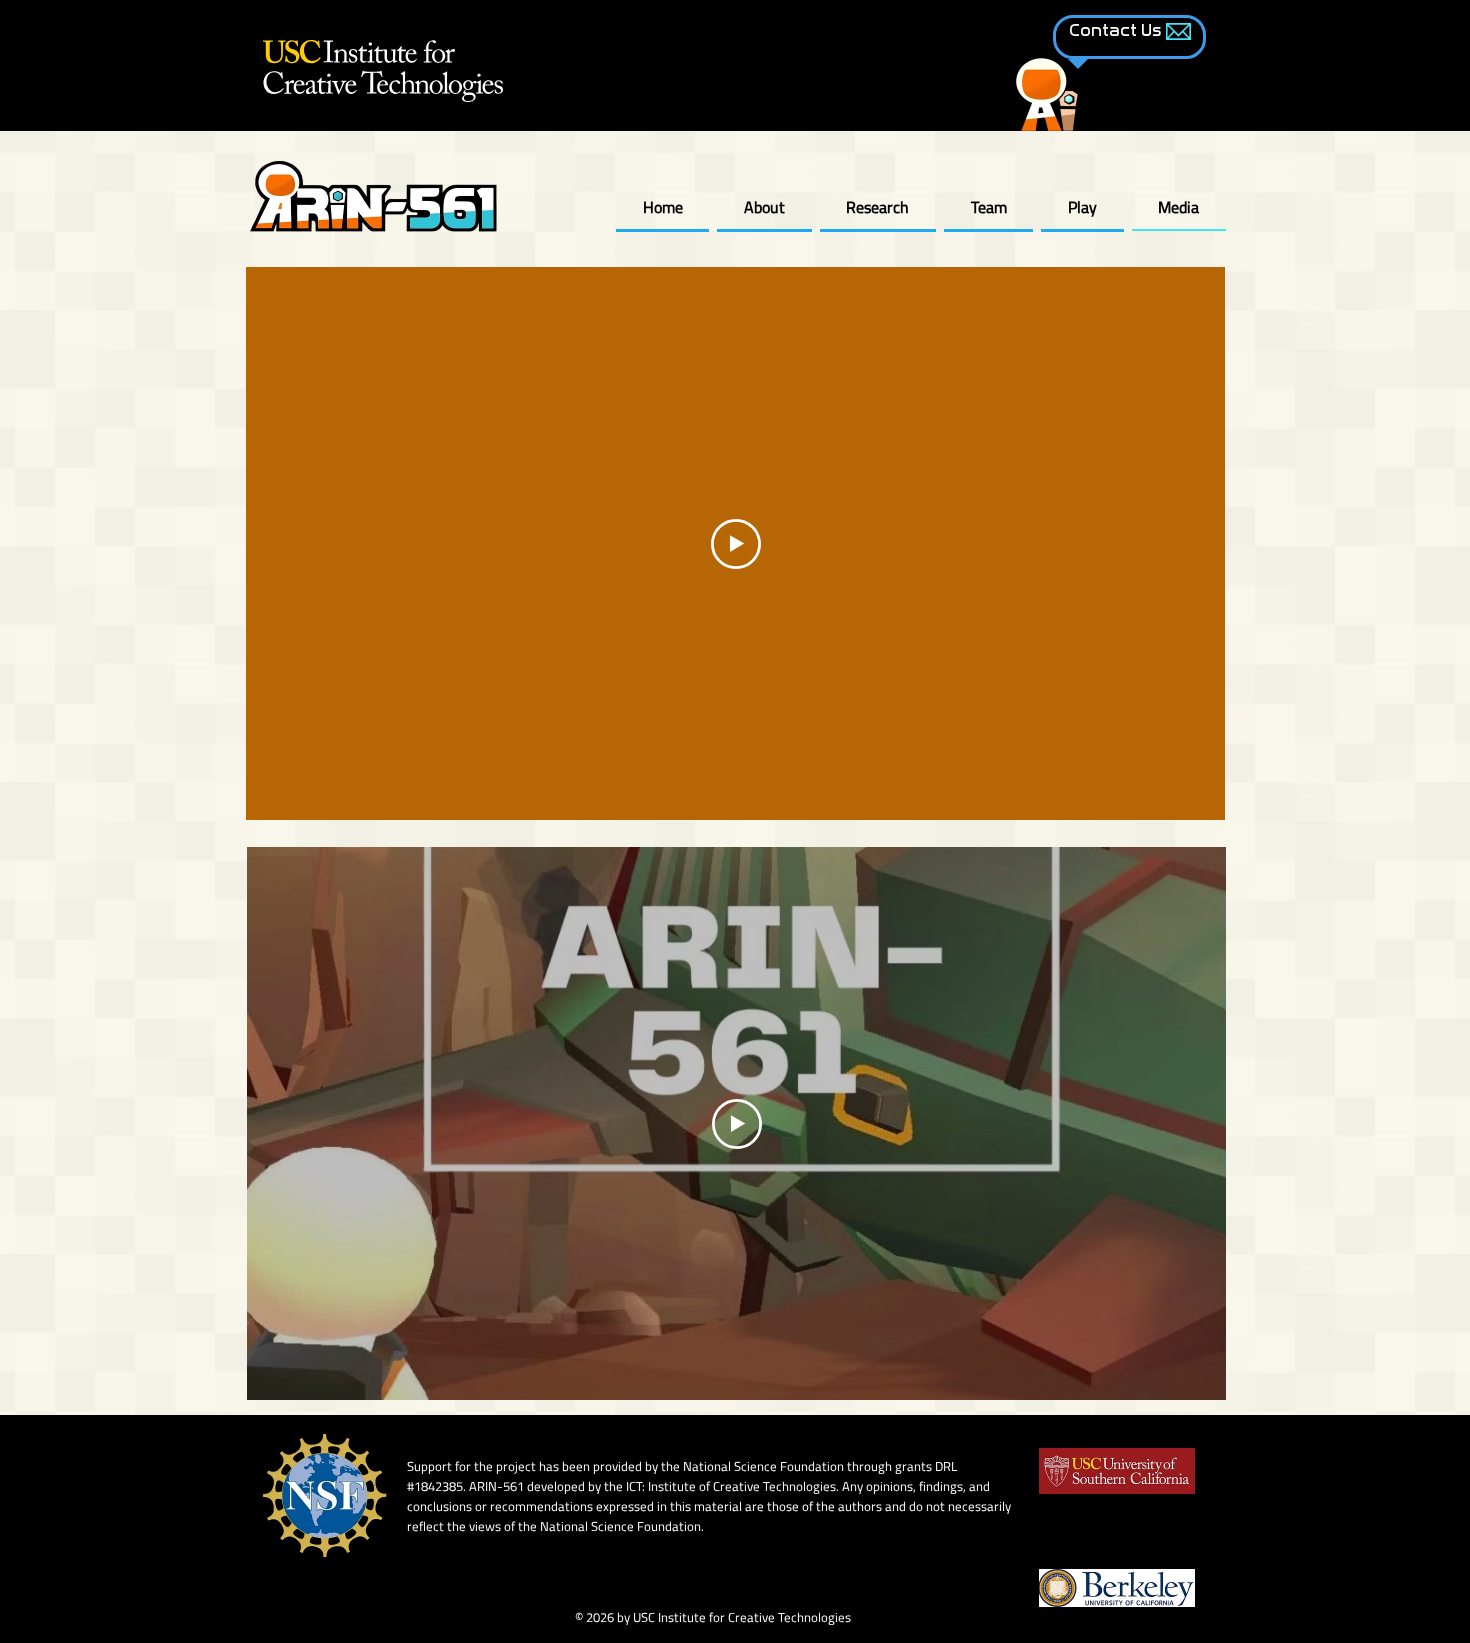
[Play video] (736, 544)
